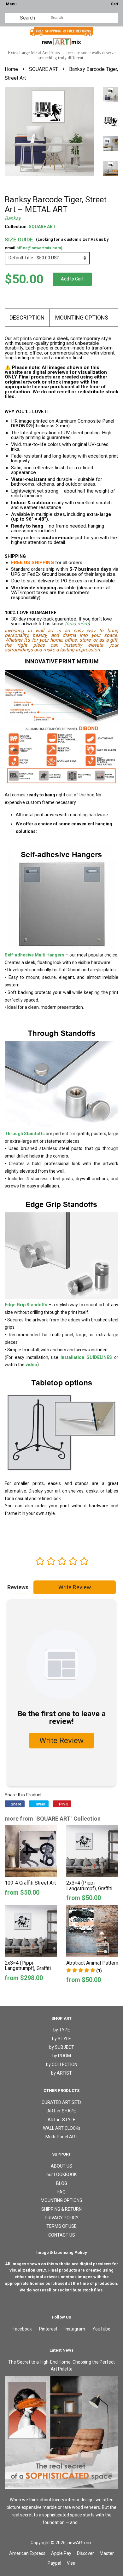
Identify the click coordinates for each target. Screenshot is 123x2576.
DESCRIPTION (27, 318)
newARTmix (79, 2543)
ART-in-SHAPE (62, 2111)
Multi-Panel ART (61, 2137)
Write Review (75, 1587)
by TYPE (62, 2030)
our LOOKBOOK (61, 2175)
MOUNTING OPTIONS (82, 318)
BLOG (62, 2183)
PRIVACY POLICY (62, 2218)
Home (11, 69)
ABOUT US (61, 2166)
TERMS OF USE (61, 2226)
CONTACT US (62, 2235)
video (31, 1365)
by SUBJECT (62, 2047)
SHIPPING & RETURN (61, 2209)
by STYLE (61, 2039)
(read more (77, 624)
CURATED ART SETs (62, 2102)
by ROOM (62, 2056)
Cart (114, 4)
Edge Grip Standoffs (26, 1305)
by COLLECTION (62, 2065)
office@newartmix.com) (39, 248)
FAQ (61, 2192)
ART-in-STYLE (61, 2120)
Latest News (61, 2350)
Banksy (13, 218)
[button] (84, 1971)
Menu (11, 4)
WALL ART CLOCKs (62, 2128)
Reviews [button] (18, 1587)
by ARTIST (61, 2073)
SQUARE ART (44, 69)
